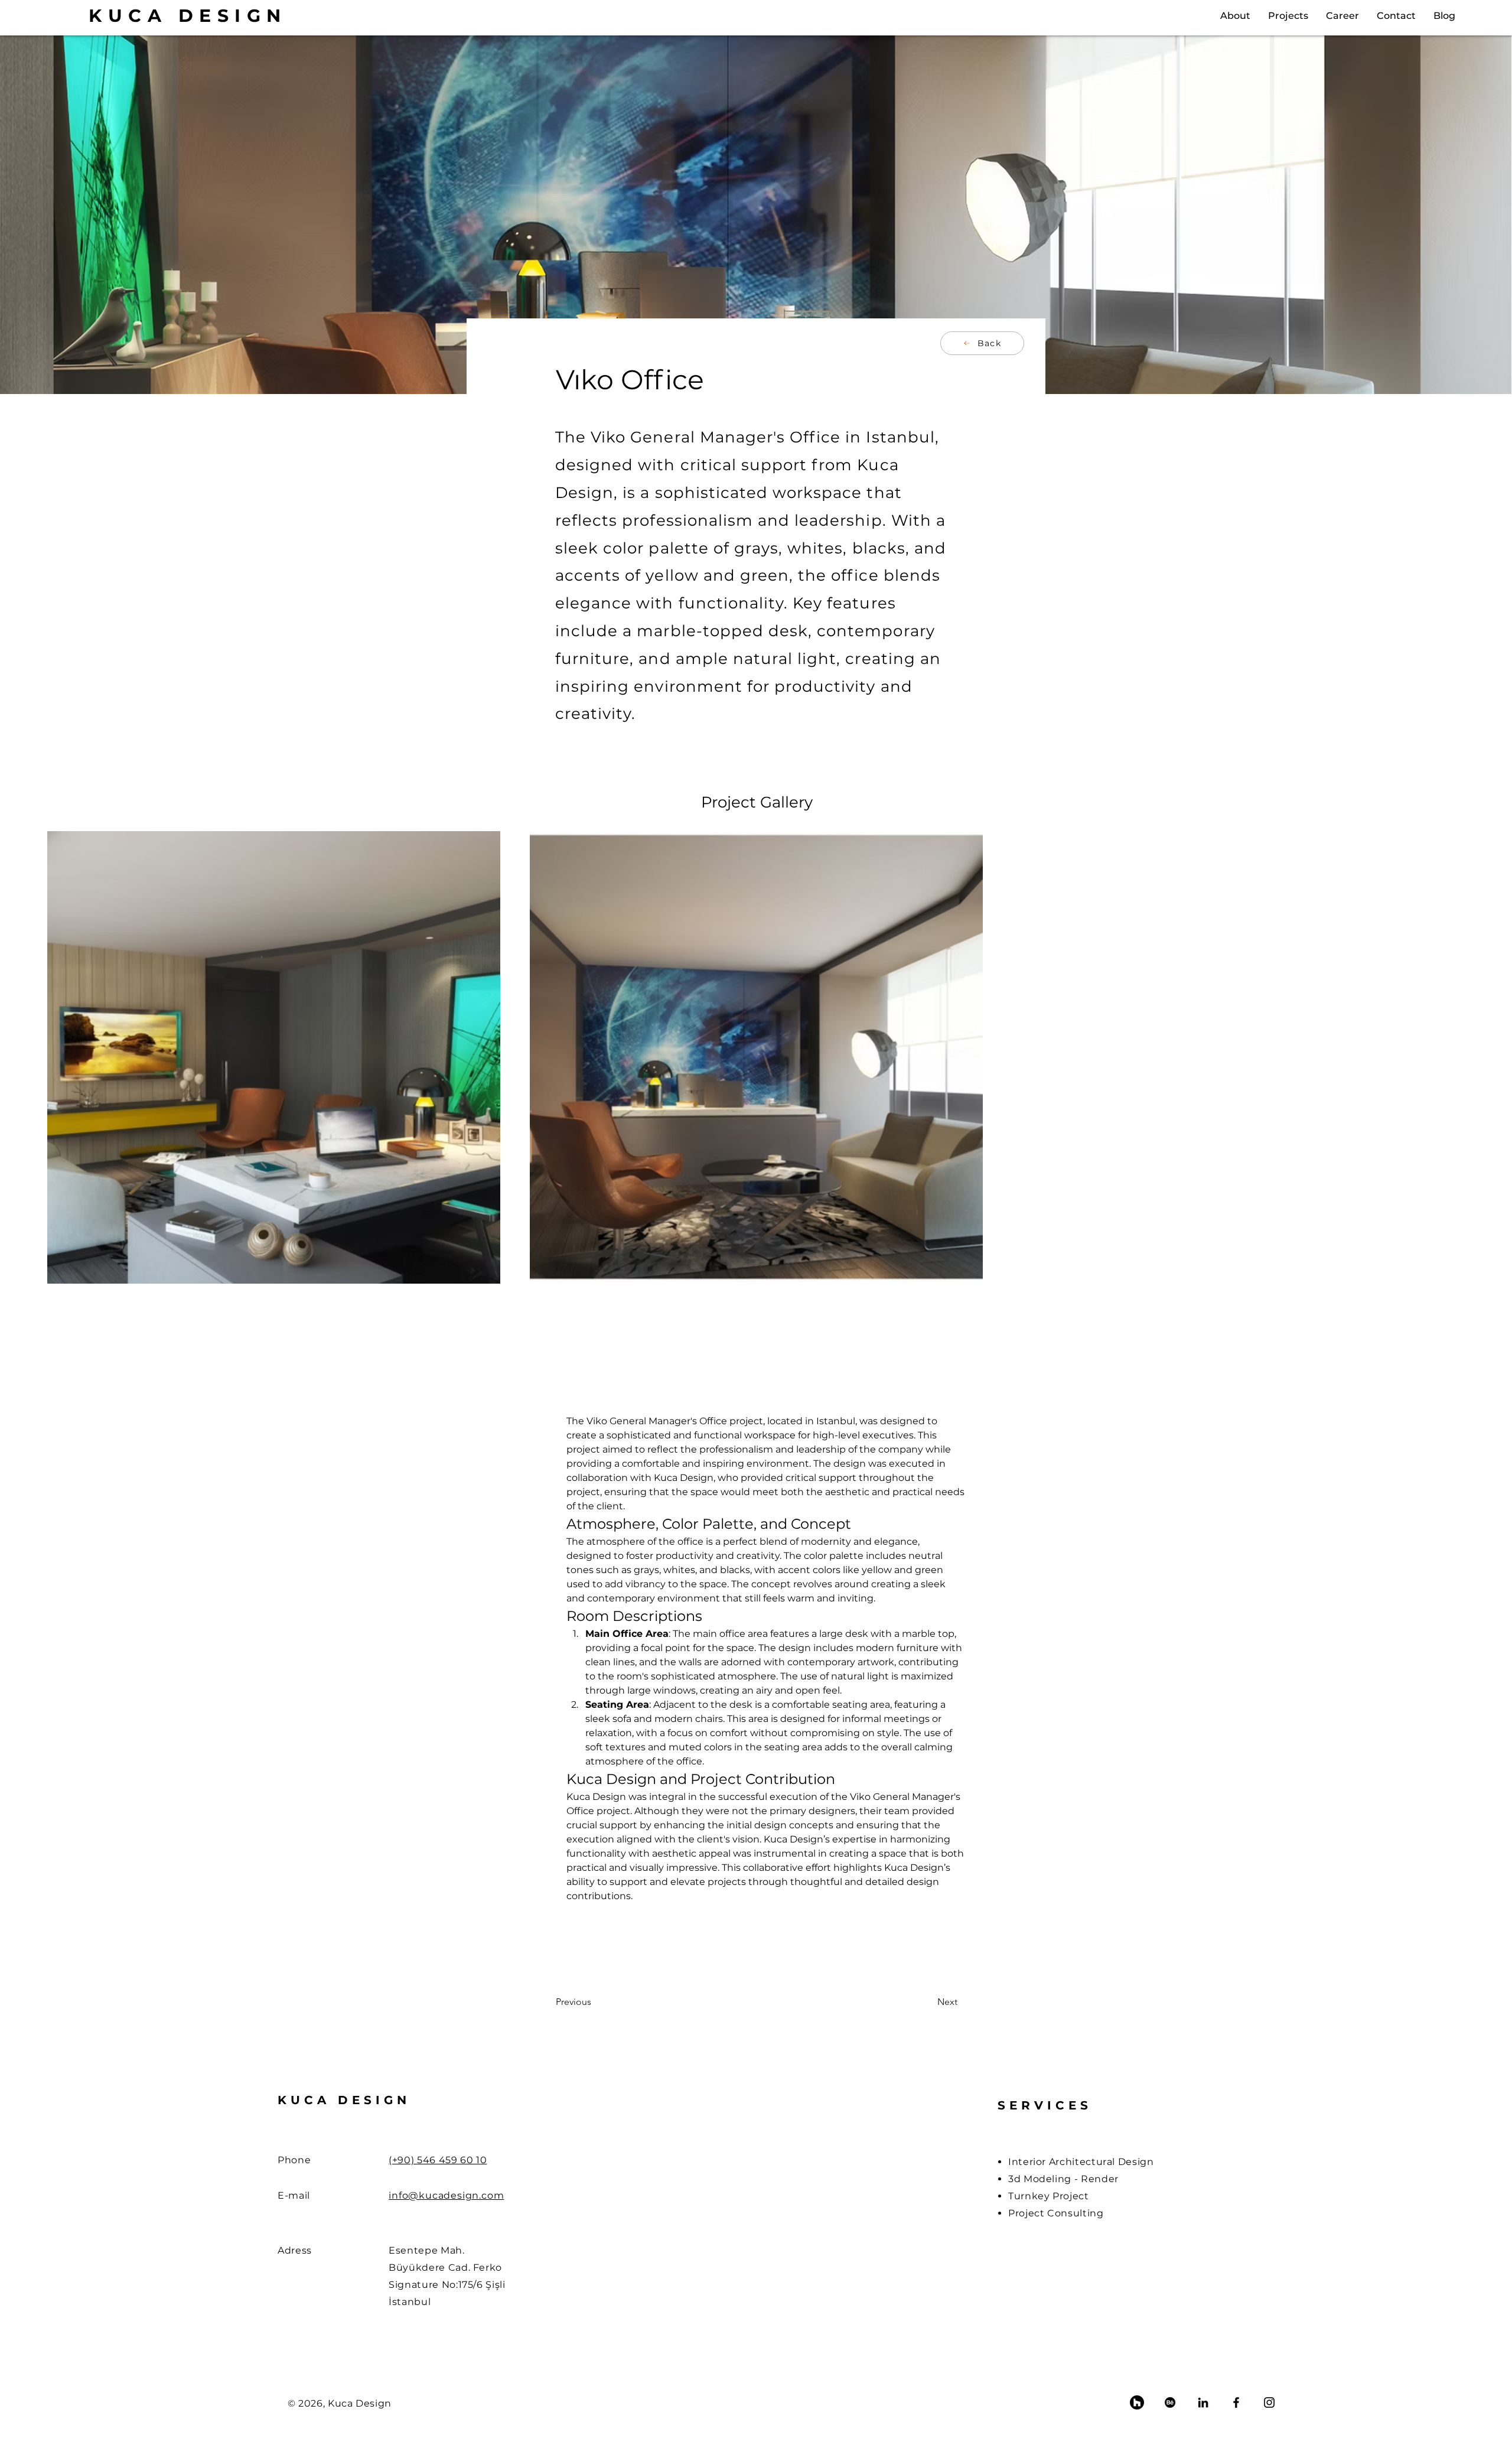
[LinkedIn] (1203, 2402)
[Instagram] (1269, 2402)
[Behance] (1170, 2402)
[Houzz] (1137, 2402)
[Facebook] (1236, 2402)
